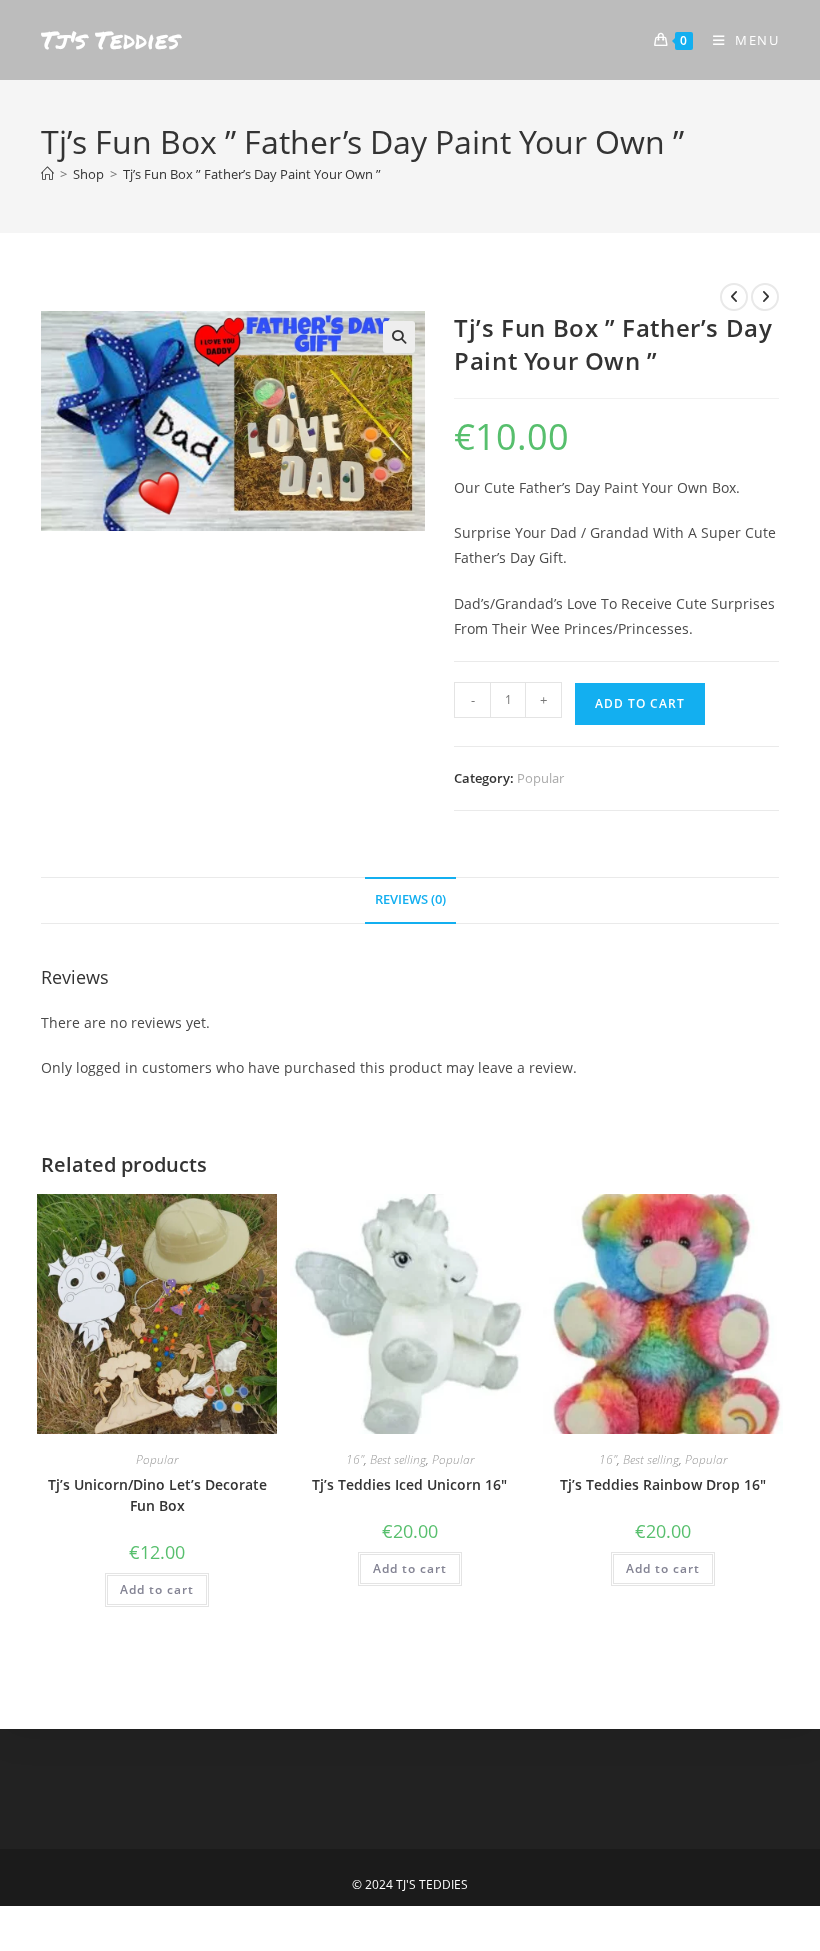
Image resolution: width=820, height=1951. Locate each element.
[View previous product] (734, 297)
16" (355, 1459)
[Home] (47, 174)
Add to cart (640, 703)
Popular (540, 778)
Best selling (398, 1459)
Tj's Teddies (110, 39)
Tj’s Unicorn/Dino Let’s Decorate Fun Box (157, 1495)
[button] (399, 337)
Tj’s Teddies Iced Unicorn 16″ (409, 1484)
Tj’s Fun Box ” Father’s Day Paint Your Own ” (252, 174)
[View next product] (765, 297)
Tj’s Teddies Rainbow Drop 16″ (663, 1484)
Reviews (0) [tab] (410, 899)
